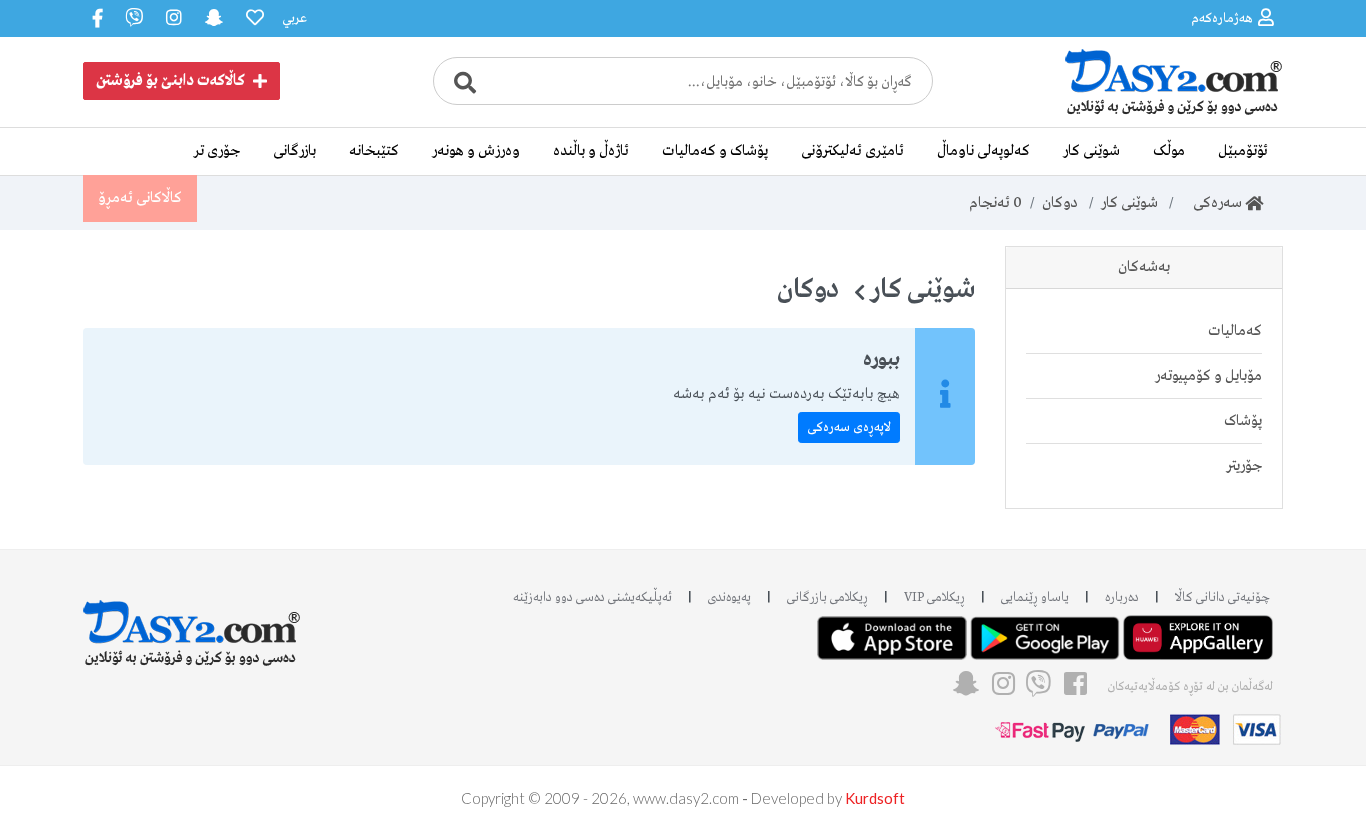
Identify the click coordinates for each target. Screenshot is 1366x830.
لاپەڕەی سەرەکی (849, 427)
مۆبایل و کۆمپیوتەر (1208, 376)
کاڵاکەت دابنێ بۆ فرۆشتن (170, 81)
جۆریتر (1244, 466)
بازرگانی (294, 151)
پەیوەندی (729, 597)
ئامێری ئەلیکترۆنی (852, 151)
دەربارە (1122, 597)
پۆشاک (1243, 421)
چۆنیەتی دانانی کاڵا (1222, 597)
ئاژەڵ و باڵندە (591, 151)
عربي (294, 18)
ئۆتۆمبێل (1243, 151)
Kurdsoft (875, 798)
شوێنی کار (1091, 151)
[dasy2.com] (192, 623)
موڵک (1169, 151)
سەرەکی (1213, 203)
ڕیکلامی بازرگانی (827, 597)
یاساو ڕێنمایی (1035, 597)
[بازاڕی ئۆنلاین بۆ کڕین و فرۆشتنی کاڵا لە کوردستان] (1133, 113)
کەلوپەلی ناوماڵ (983, 151)
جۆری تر (217, 151)
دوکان (1060, 203)
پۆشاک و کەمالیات (715, 151)
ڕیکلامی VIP (934, 597)
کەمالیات (1235, 331)
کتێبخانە (374, 151)
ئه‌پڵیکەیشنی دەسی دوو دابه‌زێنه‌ (592, 597)
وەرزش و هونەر (476, 151)
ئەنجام (995, 203)
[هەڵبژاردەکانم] (252, 18)
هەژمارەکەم (1222, 18)
